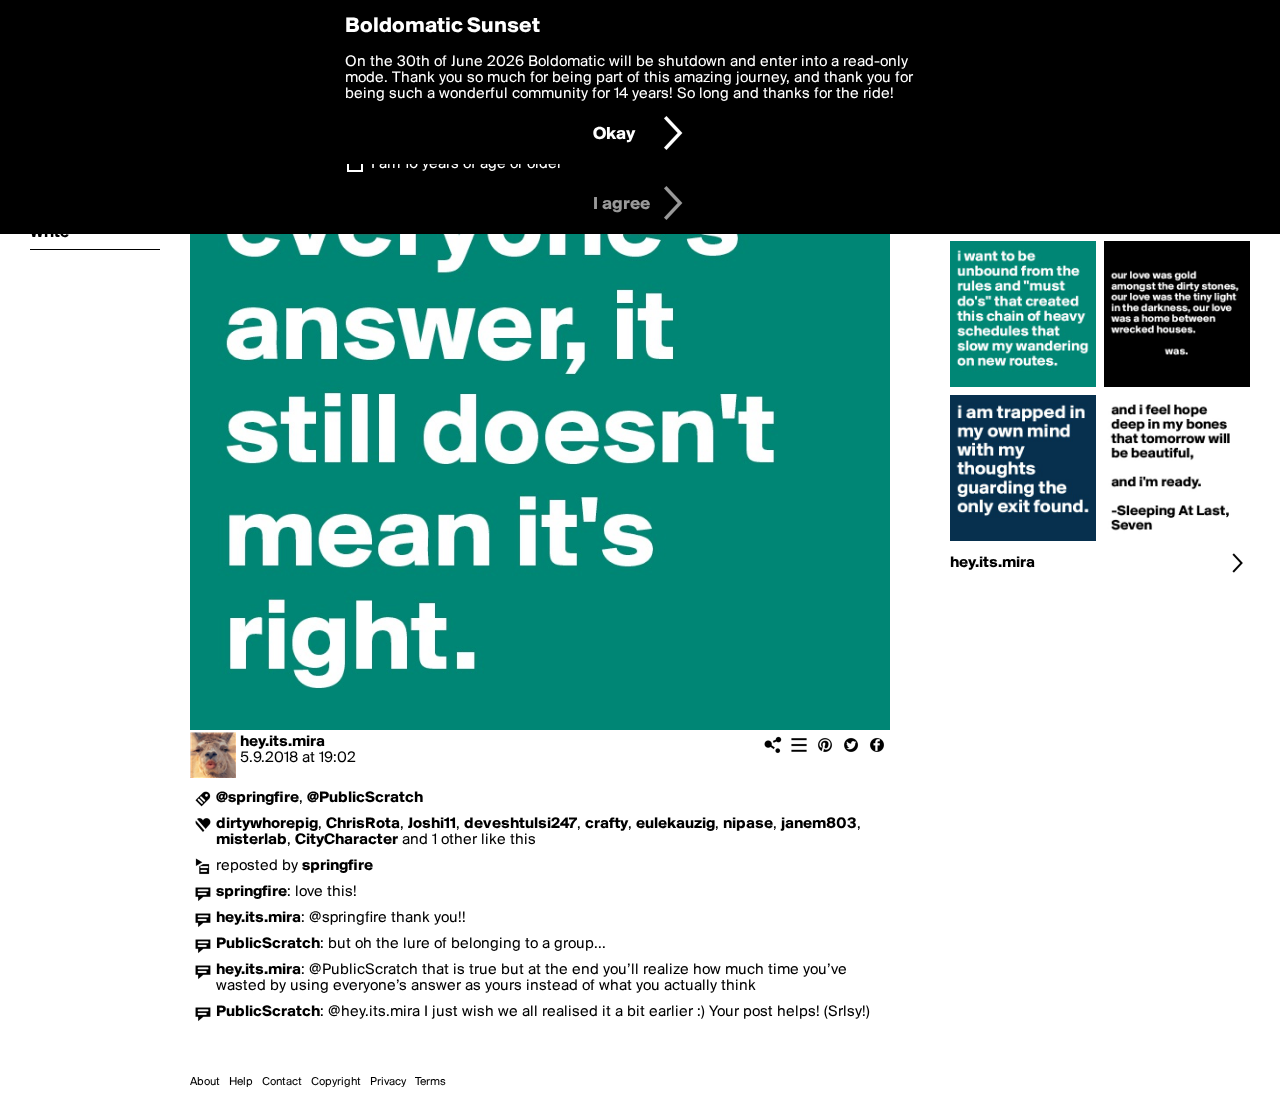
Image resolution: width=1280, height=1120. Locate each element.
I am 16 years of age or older (466, 164)
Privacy (388, 1082)
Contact (282, 1082)
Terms (430, 1082)
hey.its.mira (282, 742)
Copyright (336, 1082)
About (205, 1082)
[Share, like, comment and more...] (1023, 387)
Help (241, 1082)
